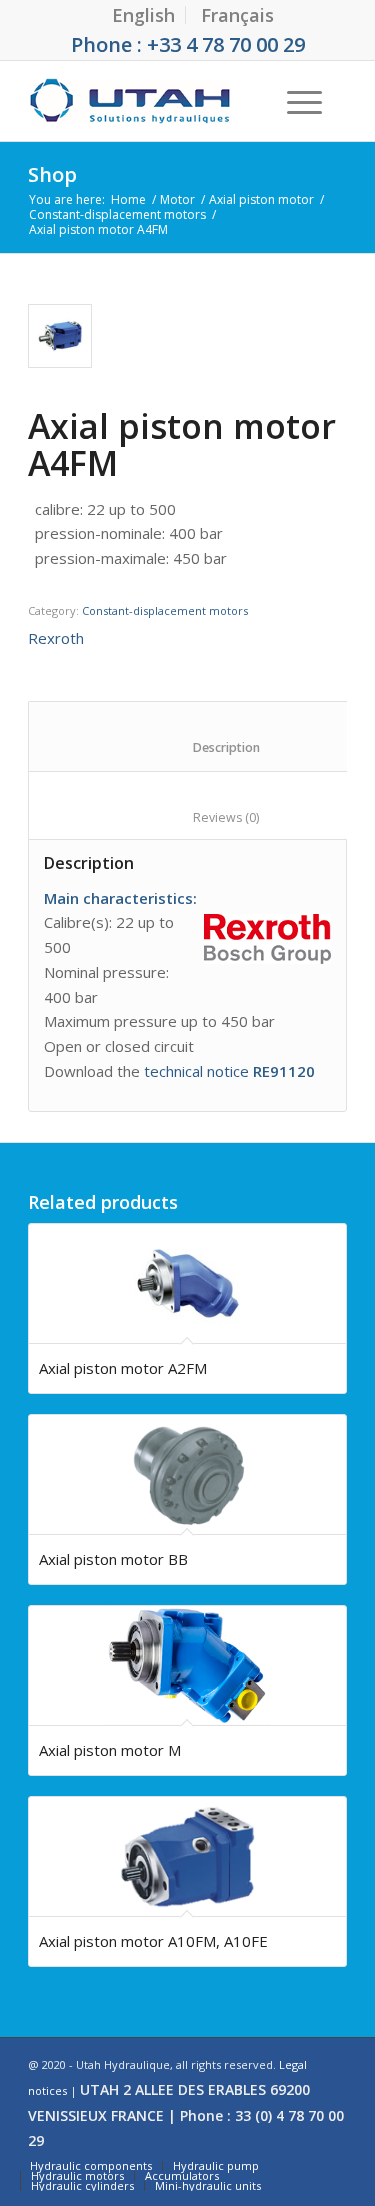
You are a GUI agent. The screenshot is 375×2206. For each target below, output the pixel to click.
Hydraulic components (91, 2165)
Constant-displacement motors (117, 214)
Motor (177, 199)
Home (128, 199)
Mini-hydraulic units (208, 2185)
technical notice (229, 1071)
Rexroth (56, 638)
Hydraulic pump (216, 2165)
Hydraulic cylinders (82, 2185)
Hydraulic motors (77, 2175)
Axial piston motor (261, 199)
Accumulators (182, 2175)
